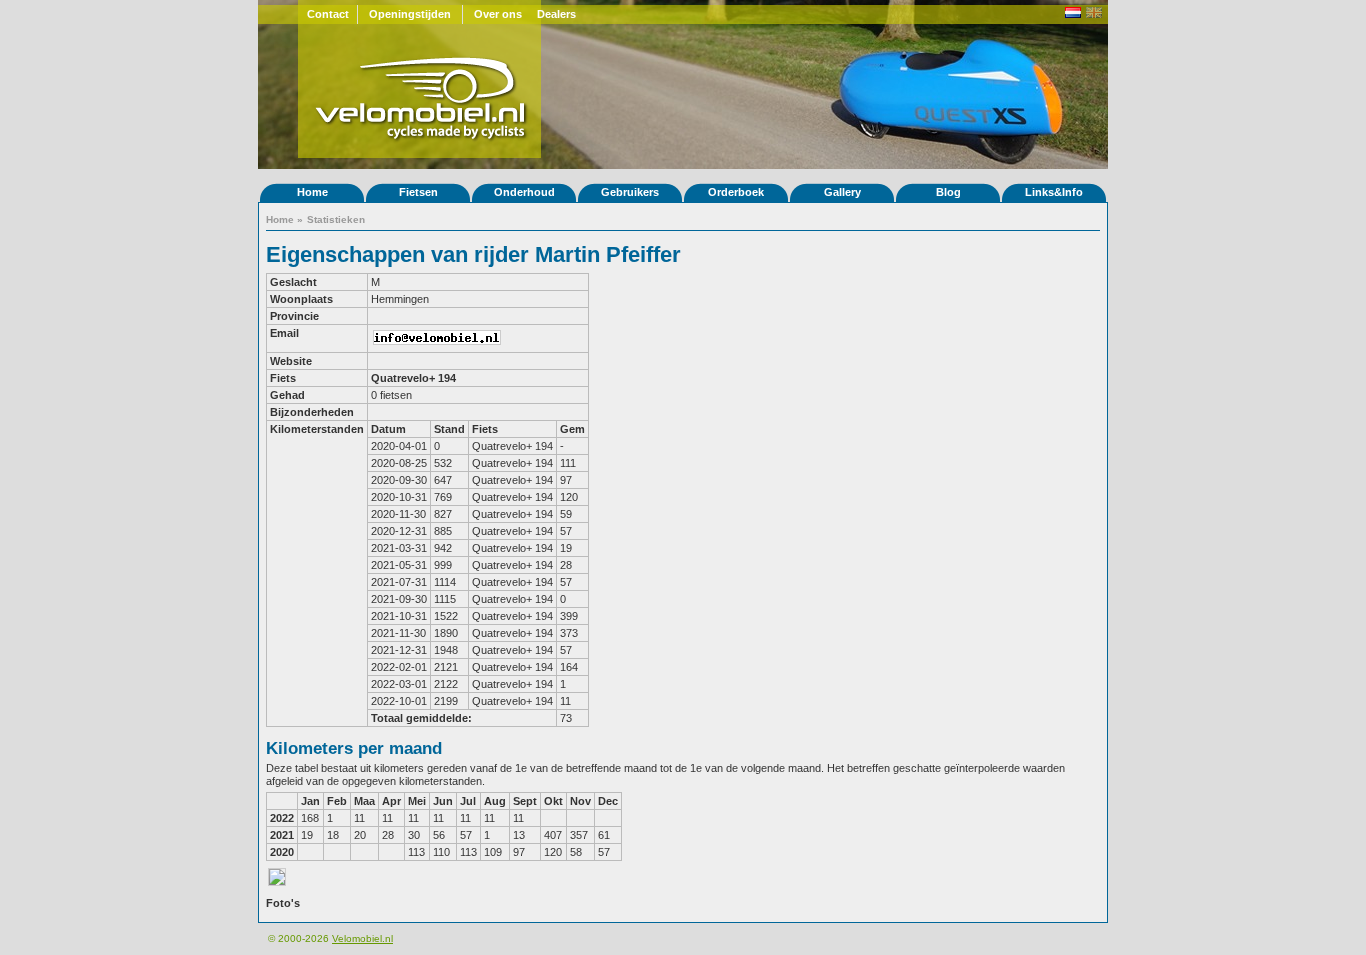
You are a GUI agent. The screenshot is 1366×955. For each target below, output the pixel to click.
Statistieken (336, 219)
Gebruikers (630, 192)
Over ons (498, 14)
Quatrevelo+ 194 (413, 378)
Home (312, 192)
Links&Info (1054, 192)
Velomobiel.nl (362, 938)
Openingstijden (410, 14)
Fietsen (418, 192)
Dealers (556, 14)
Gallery (842, 192)
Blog (948, 192)
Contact (328, 14)
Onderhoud (524, 192)
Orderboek (736, 192)
